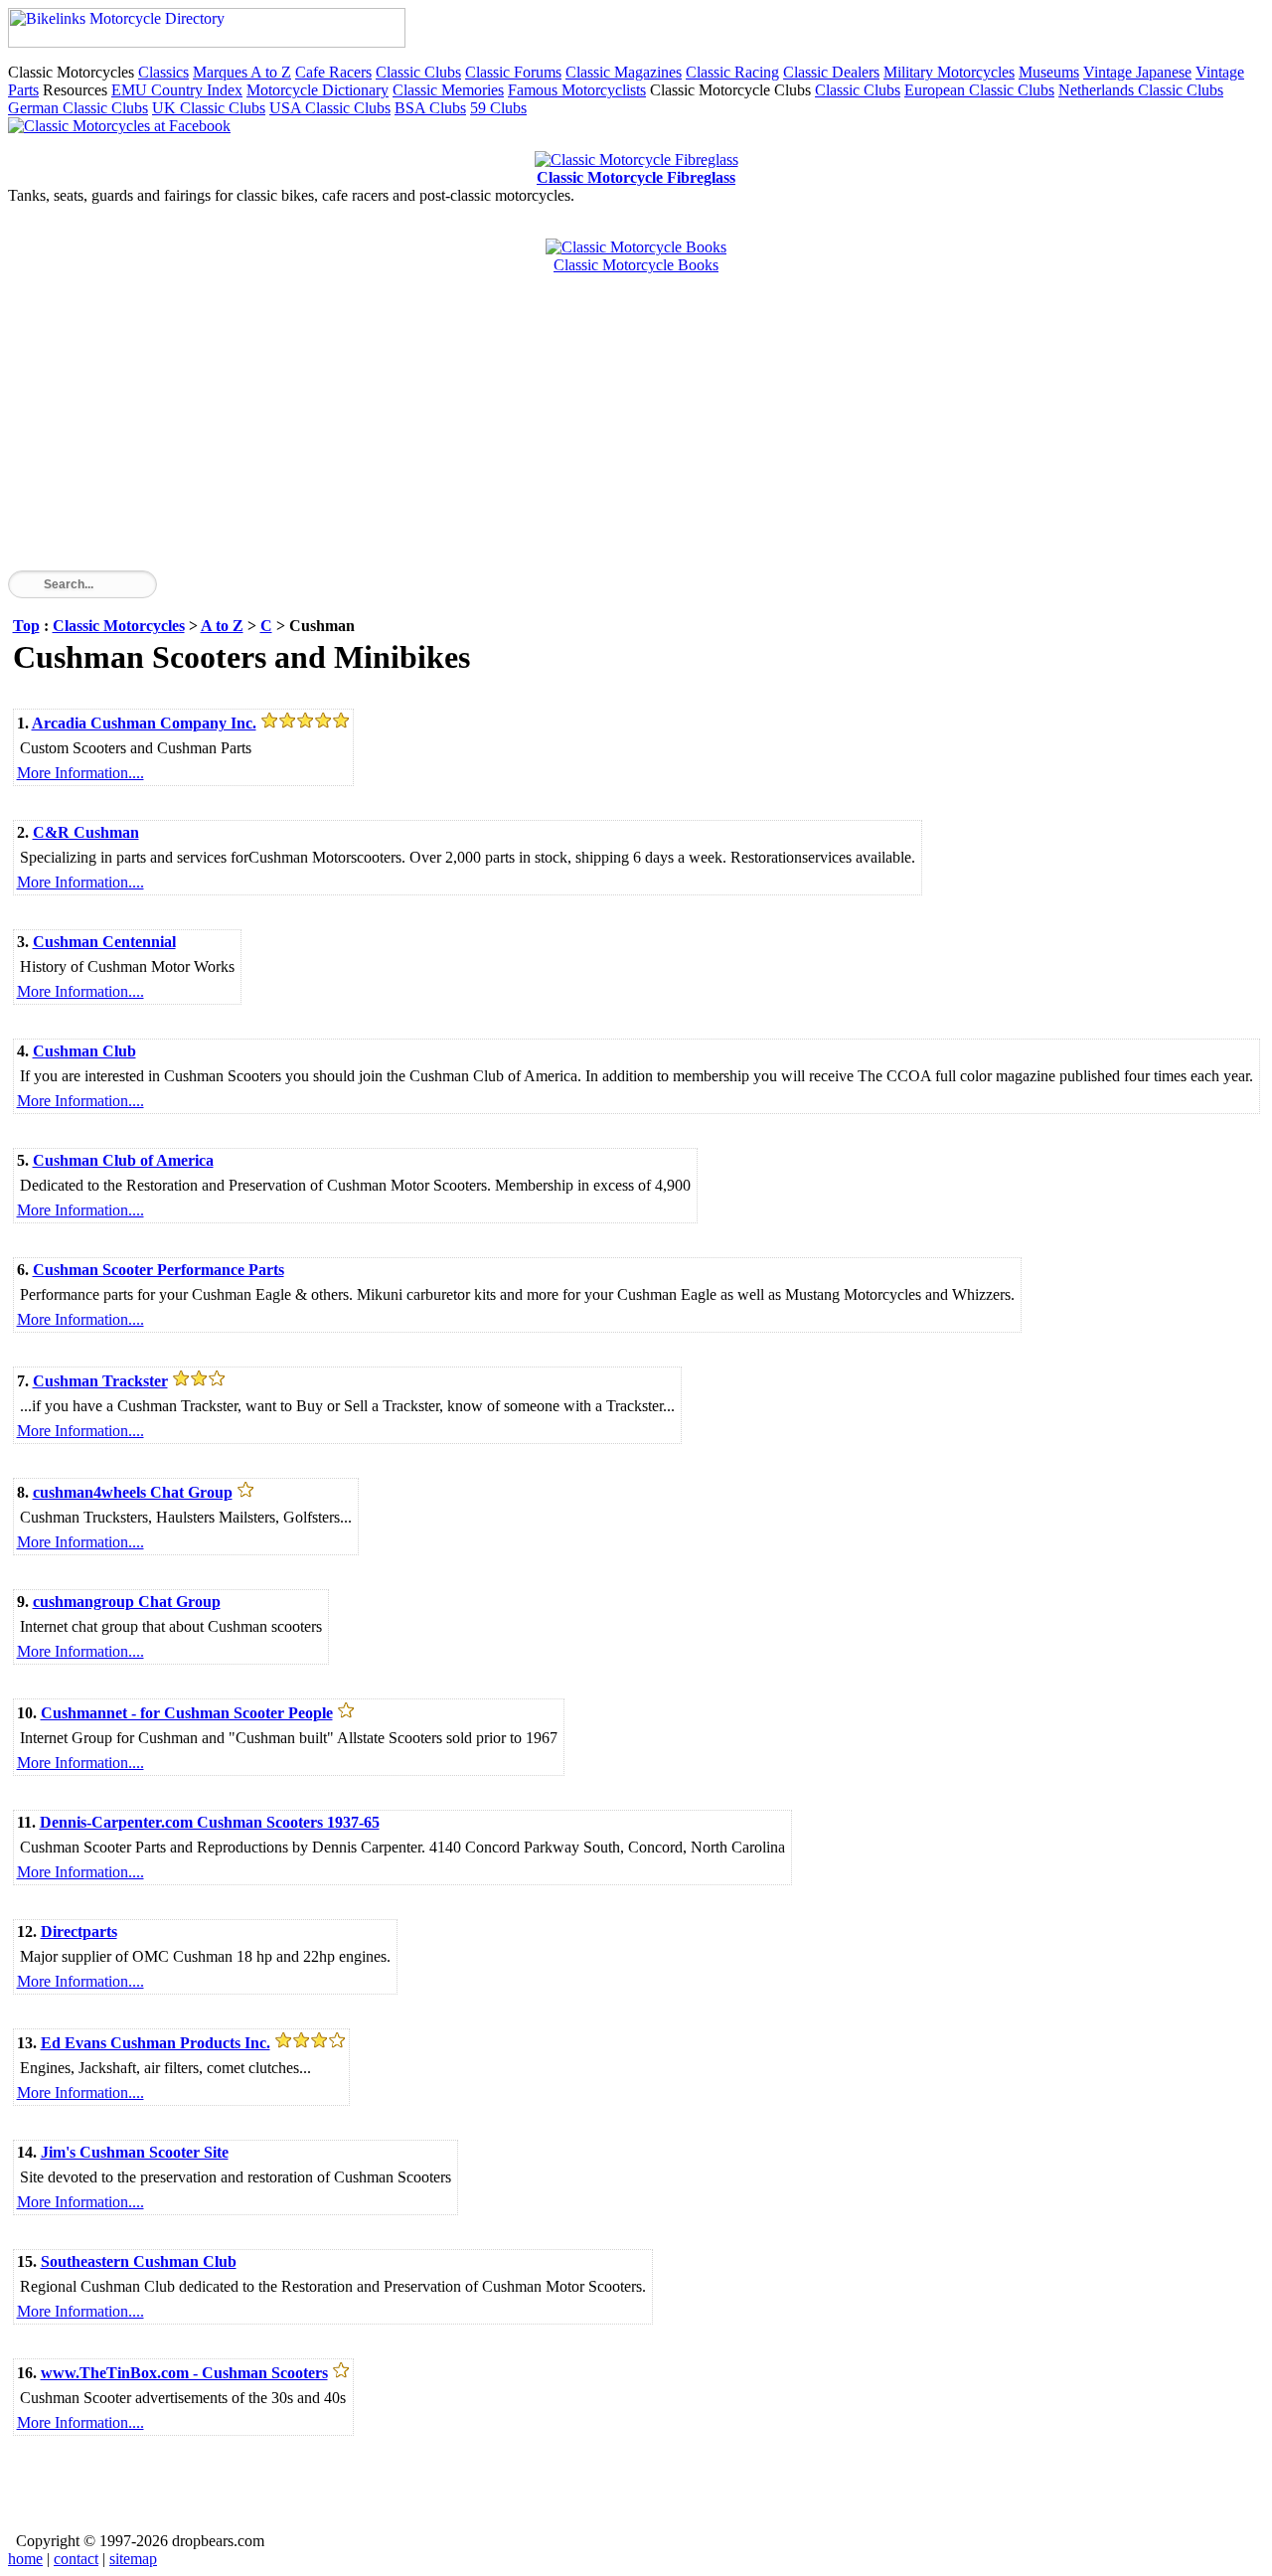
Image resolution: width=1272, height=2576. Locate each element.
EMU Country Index (177, 90)
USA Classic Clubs (330, 108)
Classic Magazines (624, 72)
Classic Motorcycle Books (636, 265)
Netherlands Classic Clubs (1141, 90)
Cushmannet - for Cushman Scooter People (187, 1713)
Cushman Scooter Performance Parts (159, 1270)
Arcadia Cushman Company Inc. (144, 723)
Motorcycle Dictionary (318, 90)
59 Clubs (498, 108)
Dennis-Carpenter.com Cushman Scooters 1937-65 (210, 1822)
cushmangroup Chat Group (127, 1602)
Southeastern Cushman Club (139, 2261)
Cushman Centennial (104, 942)
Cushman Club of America (123, 1160)
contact (76, 2559)
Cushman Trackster (100, 1381)
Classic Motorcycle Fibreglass (636, 177)
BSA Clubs (430, 108)
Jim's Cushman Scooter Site (135, 2152)
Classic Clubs (418, 72)
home (25, 2559)
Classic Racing (732, 72)
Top (26, 626)
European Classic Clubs (979, 90)
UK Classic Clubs (209, 108)
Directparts (79, 1932)
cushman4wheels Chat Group (133, 1492)
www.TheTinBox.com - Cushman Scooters (184, 2373)
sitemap (133, 2559)
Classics (163, 72)
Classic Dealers (831, 72)
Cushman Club (84, 1051)
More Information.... (80, 773)
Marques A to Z (242, 72)
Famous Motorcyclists (577, 90)
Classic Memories (448, 90)
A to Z (222, 626)
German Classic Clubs (78, 108)
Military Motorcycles (949, 72)
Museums (1049, 72)
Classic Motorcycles (119, 626)
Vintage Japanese (1137, 72)
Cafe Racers (333, 72)
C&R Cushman (86, 832)
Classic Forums (513, 72)
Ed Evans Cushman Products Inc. (156, 2043)
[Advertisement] (604, 431)
